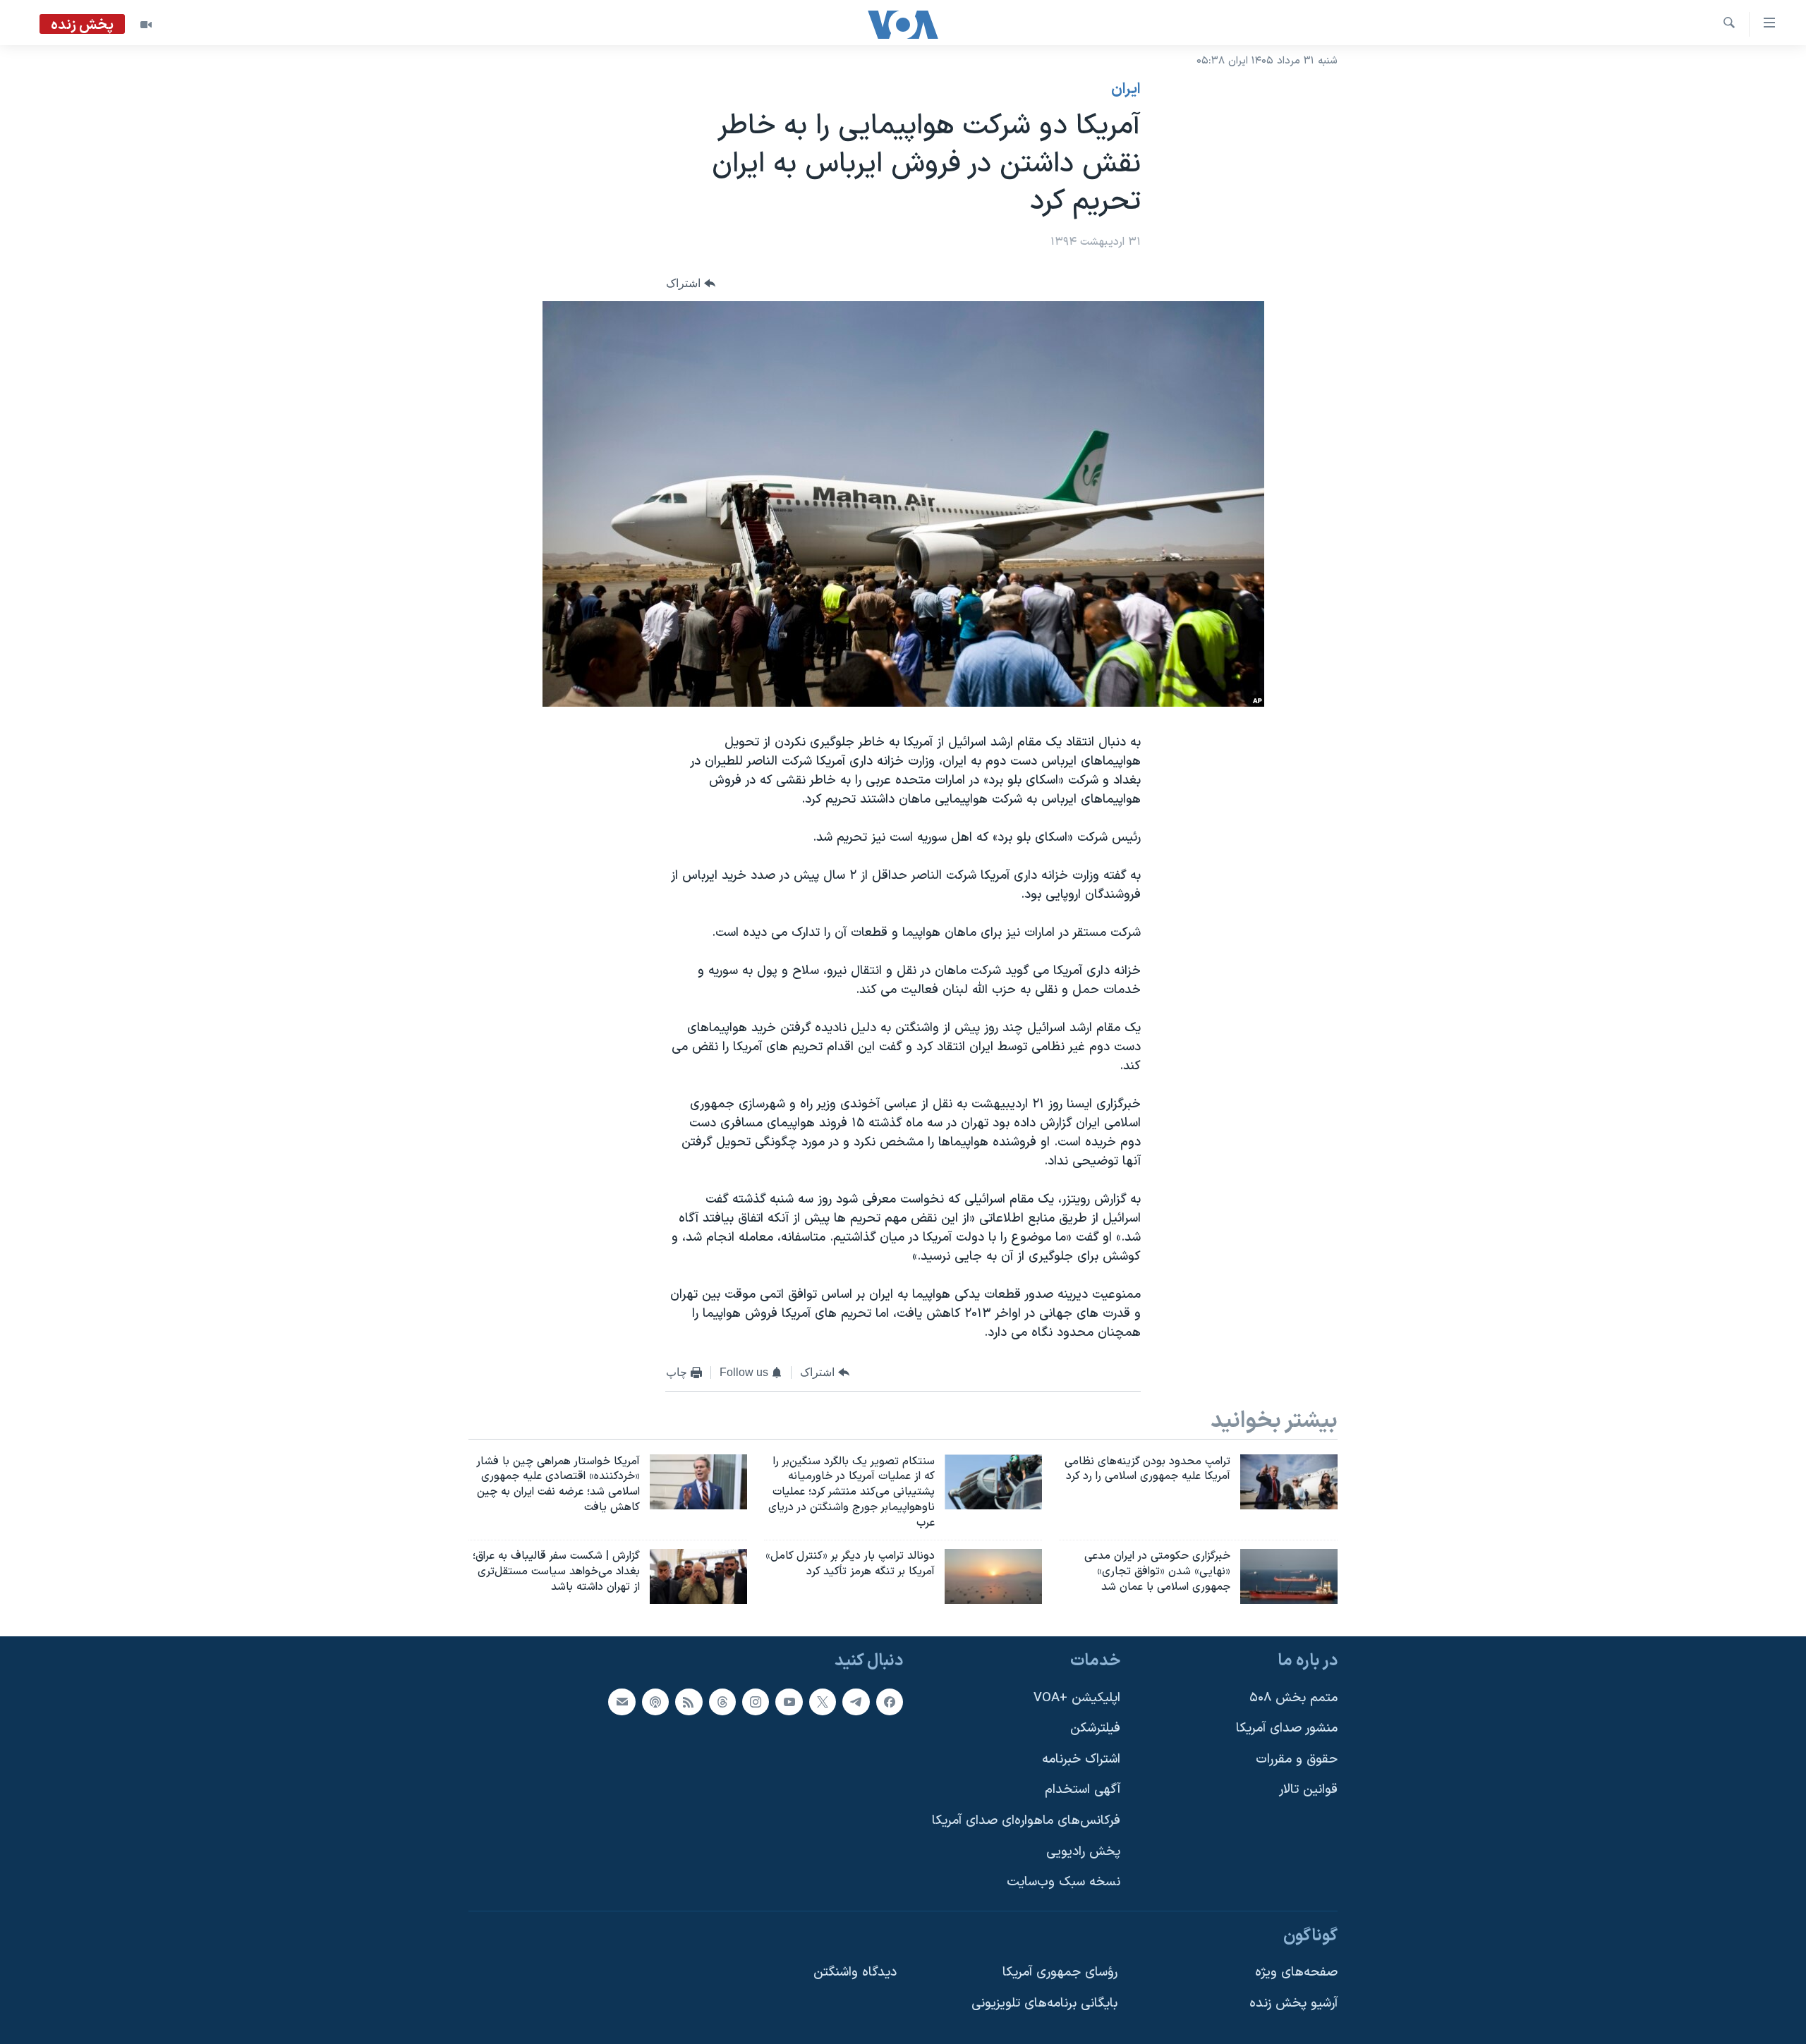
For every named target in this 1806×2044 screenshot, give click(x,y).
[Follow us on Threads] (722, 1701)
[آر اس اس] (689, 1701)
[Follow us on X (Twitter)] (823, 1701)
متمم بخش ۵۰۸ (1293, 1697)
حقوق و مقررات (1297, 1759)
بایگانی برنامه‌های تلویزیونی (1044, 2003)
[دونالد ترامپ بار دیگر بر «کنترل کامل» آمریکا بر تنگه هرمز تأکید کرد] (993, 1576)
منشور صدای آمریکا (1287, 1728)
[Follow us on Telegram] (856, 1701)
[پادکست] (655, 1701)
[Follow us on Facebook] (890, 1701)
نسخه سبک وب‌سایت (1063, 1882)
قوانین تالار (1308, 1790)
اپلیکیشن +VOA (1077, 1697)
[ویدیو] (146, 25)
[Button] (691, 283)
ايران (1126, 90)
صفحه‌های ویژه (1296, 1972)
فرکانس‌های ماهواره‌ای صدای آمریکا (1026, 1821)
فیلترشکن (1095, 1728)
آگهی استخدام (1083, 1790)
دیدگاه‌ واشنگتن (855, 1972)
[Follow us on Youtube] (789, 1701)
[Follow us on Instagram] (756, 1701)
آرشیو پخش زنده (1293, 2003)
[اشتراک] (622, 1701)
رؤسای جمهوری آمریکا (1060, 1972)
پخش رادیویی (1083, 1851)
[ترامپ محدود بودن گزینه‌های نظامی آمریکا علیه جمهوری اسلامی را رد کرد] (1289, 1482)
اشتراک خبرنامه (1081, 1759)
